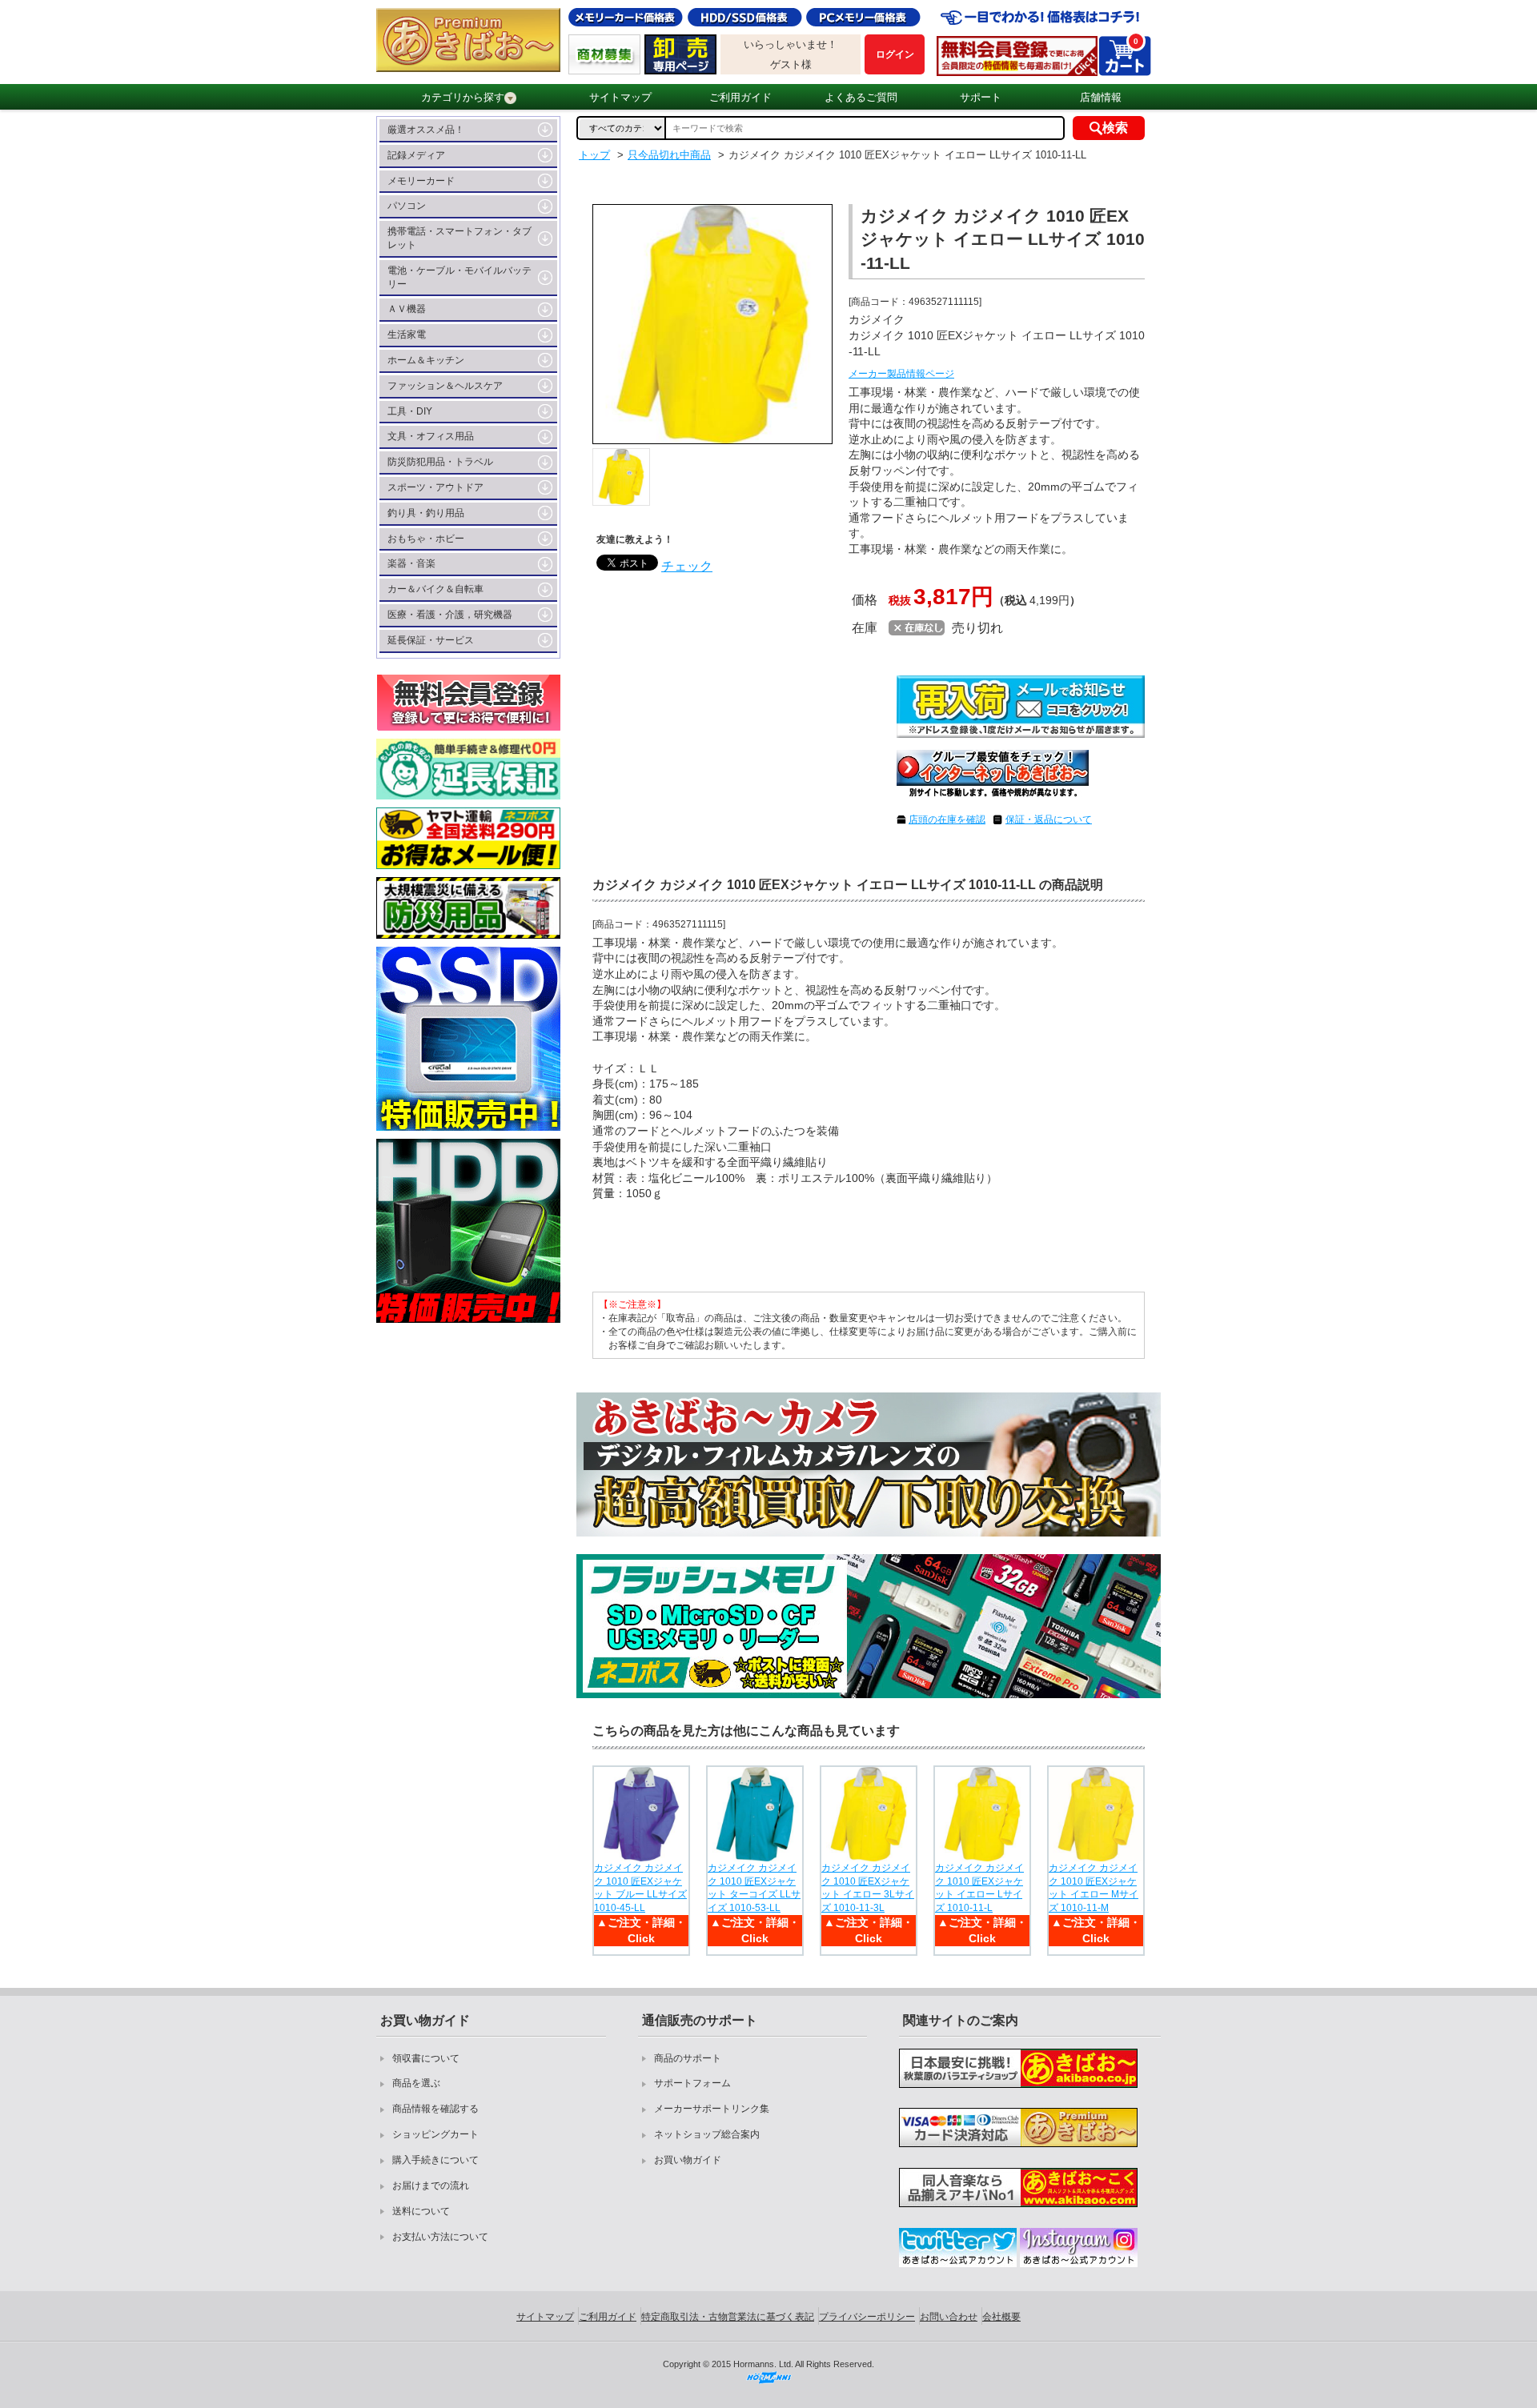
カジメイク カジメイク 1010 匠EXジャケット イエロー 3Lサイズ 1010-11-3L (868, 1888)
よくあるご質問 (861, 97)
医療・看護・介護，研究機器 (450, 615)
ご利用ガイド (740, 97)
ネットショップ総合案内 (707, 2134)
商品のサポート (688, 2058)
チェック (687, 566)
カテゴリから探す (463, 97)
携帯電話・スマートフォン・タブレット (459, 238)
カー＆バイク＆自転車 (435, 589)
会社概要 (1001, 2317)
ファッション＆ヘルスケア (445, 386)
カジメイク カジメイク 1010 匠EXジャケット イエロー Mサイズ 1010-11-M (1094, 1888)
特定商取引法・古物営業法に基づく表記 (728, 2317)
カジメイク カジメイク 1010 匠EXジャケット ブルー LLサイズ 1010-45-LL (640, 1888)
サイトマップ (620, 97)
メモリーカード (421, 181)
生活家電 (407, 335)
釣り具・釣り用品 (426, 513)
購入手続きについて (435, 2160)
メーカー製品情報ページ (901, 374)
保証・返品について (1049, 819)
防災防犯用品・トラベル (440, 462)
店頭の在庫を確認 (947, 819)
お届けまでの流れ (431, 2186)
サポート (981, 97)
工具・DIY (410, 411)
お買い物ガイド (688, 2160)
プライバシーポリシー (867, 2317)
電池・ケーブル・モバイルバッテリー (459, 277)
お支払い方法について (440, 2237)
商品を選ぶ (416, 2083)
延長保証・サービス (431, 640)
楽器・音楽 (411, 563)
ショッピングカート (435, 2134)
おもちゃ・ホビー (426, 539)
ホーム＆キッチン (426, 360)
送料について (421, 2211)
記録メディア (416, 155)
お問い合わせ (949, 2317)
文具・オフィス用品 (431, 436)
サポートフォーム (692, 2083)
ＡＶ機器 (407, 309)
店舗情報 (1101, 97)
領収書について (426, 2058)
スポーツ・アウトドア (435, 487)
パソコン (407, 206)
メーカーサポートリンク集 (712, 2109)
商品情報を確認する (435, 2109)
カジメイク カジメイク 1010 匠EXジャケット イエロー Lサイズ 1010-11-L (979, 1888)
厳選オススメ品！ (426, 130)
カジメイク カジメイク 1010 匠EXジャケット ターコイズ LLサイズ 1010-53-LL (754, 1888)
